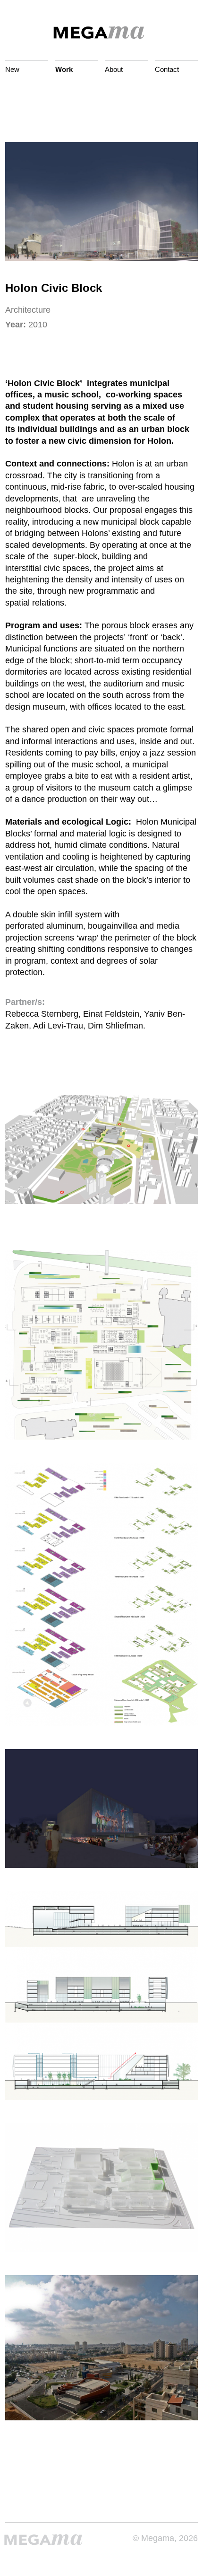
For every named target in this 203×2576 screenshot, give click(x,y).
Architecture (28, 310)
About (114, 69)
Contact (167, 69)
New (12, 69)
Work (64, 69)
